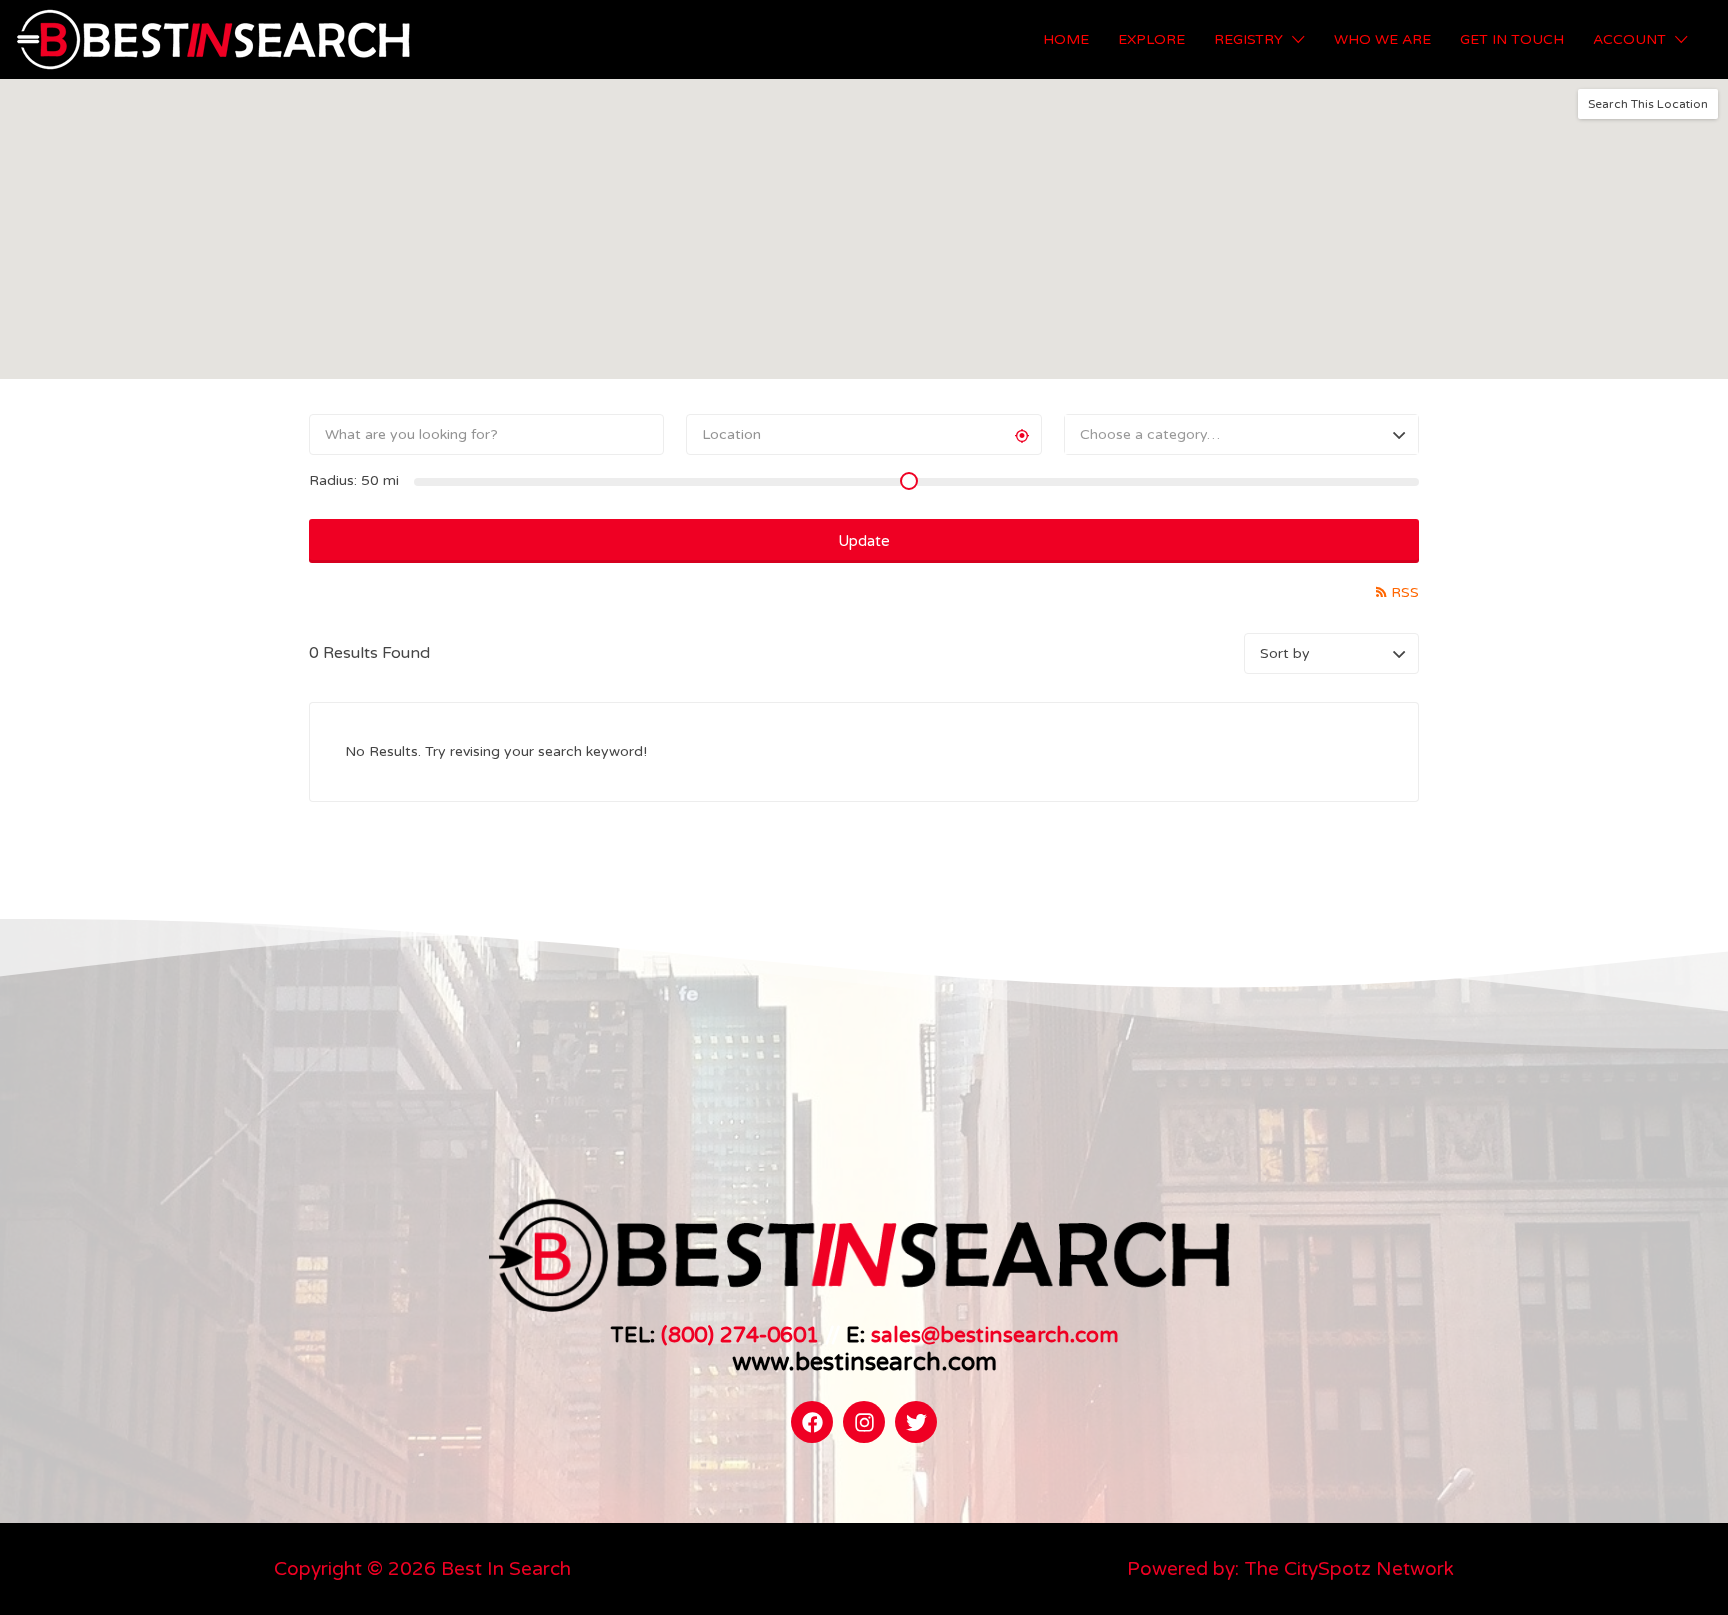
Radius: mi (354, 480)
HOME (1066, 39)
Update (864, 541)
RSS (1405, 592)
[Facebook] (812, 1422)
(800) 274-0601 (740, 1335)
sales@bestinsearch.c (978, 1335)
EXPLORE (1151, 39)
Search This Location (1648, 104)
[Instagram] (864, 1422)
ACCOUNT (1629, 39)
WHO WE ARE (1382, 39)
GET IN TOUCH (1512, 39)
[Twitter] (916, 1422)
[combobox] (1241, 434)
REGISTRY (1248, 39)
